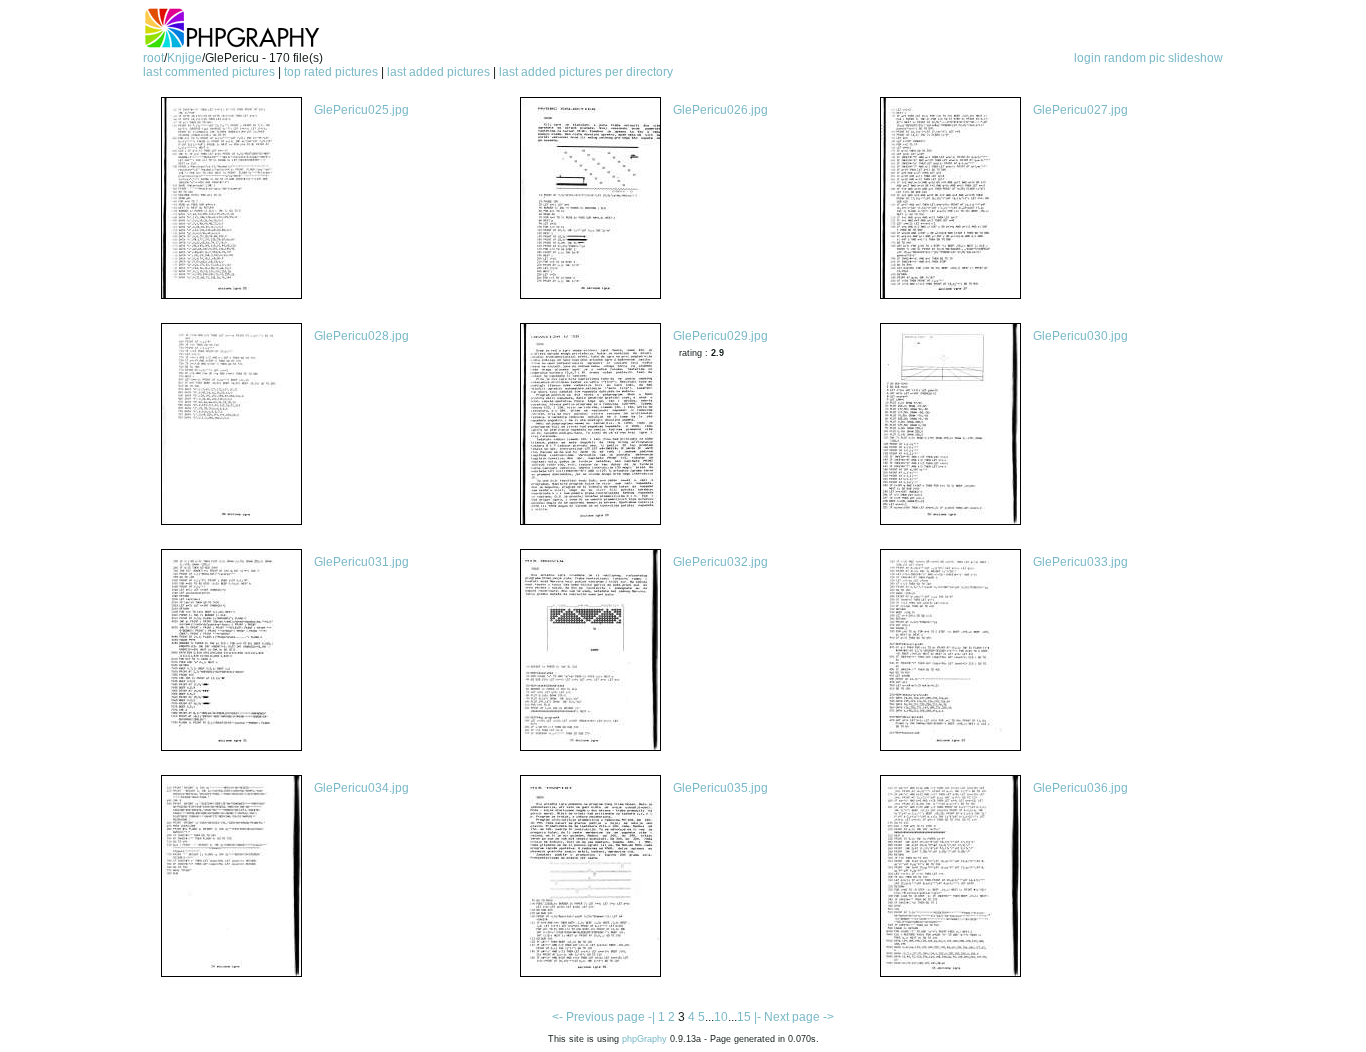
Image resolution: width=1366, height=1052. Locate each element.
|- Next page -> (794, 1017)
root (153, 58)
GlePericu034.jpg (361, 788)
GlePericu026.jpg (720, 110)
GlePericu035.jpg (720, 788)
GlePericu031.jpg (361, 562)
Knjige (184, 58)
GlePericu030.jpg (1080, 336)
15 (744, 1017)
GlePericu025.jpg (361, 110)
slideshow (1195, 58)
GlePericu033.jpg (1080, 562)
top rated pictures (331, 72)
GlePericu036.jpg (1080, 788)
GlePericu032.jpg (720, 562)
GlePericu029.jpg (720, 336)
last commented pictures (209, 72)
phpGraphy (644, 1039)
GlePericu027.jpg (1080, 110)
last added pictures (438, 72)
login (1087, 58)
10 (721, 1017)
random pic (1134, 58)
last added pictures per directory (586, 72)
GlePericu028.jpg (361, 336)
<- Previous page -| (605, 1017)
